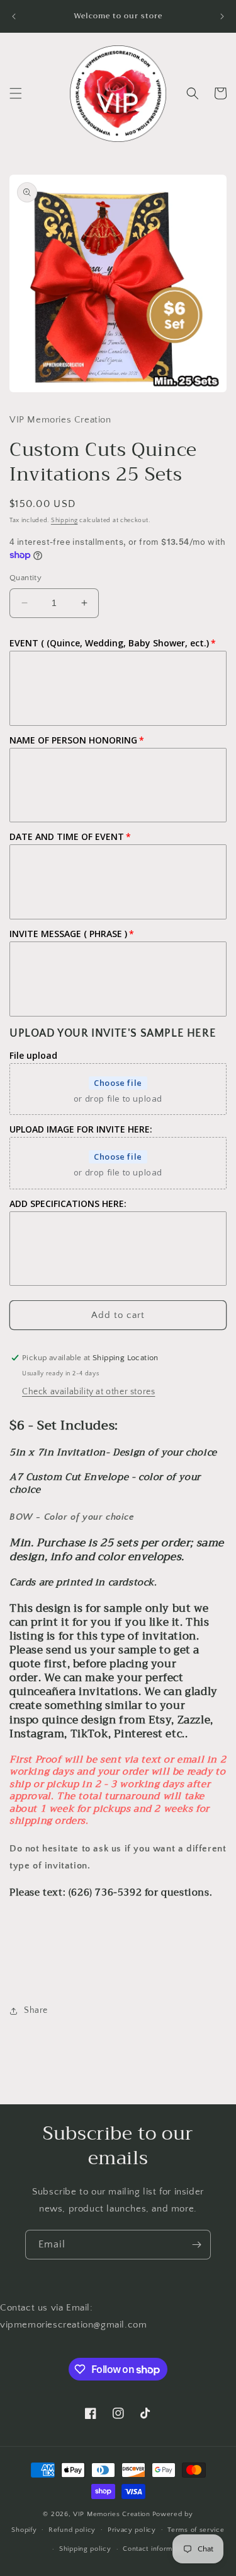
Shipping (65, 521)
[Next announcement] (222, 16)
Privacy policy (132, 2530)
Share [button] (36, 2010)
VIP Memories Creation (112, 2514)
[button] (16, 93)
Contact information (155, 2549)
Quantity (25, 578)
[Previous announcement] (14, 16)
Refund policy (72, 2530)
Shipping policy (85, 2549)
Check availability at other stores (88, 1392)
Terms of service (196, 2530)
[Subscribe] (196, 2245)
